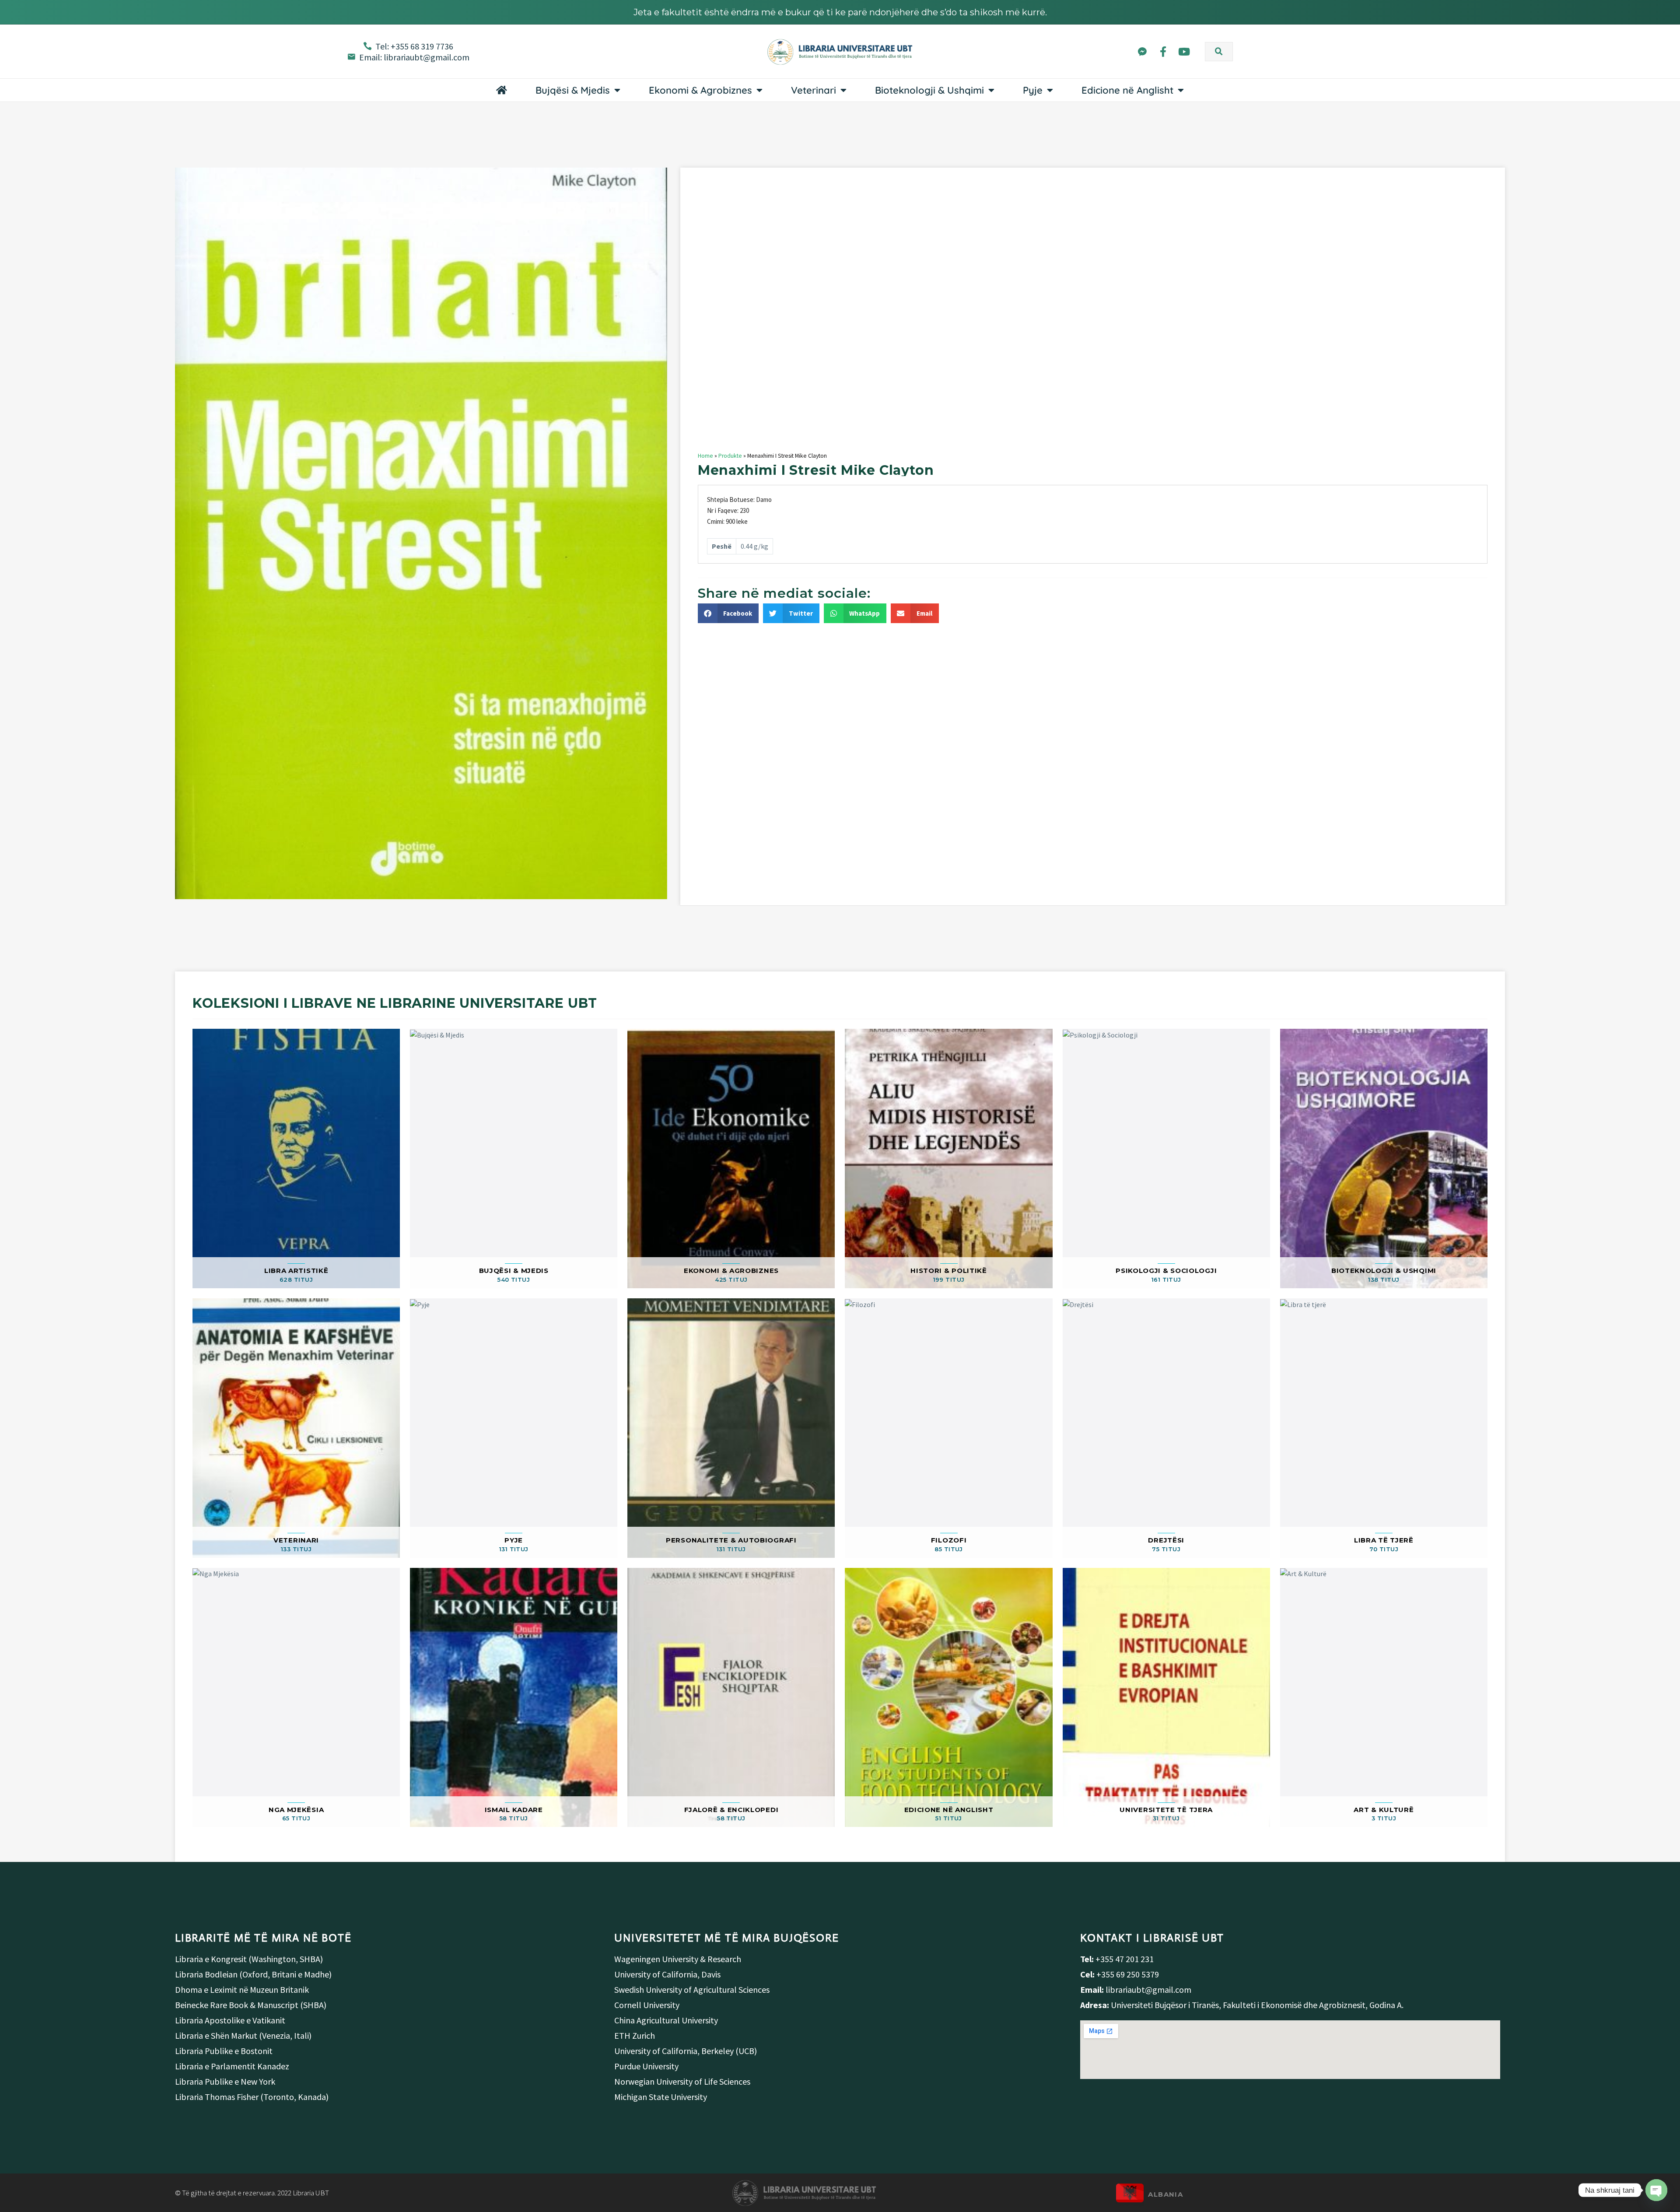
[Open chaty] (1656, 2190)
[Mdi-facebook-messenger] (1142, 51)
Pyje (1033, 90)
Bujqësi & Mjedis (573, 90)
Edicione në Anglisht (1127, 90)
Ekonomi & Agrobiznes (700, 90)
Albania (1165, 2194)
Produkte (730, 456)
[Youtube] (1184, 51)
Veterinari (814, 90)
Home (705, 456)
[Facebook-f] (1163, 51)
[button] (1219, 52)
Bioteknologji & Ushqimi (929, 90)
